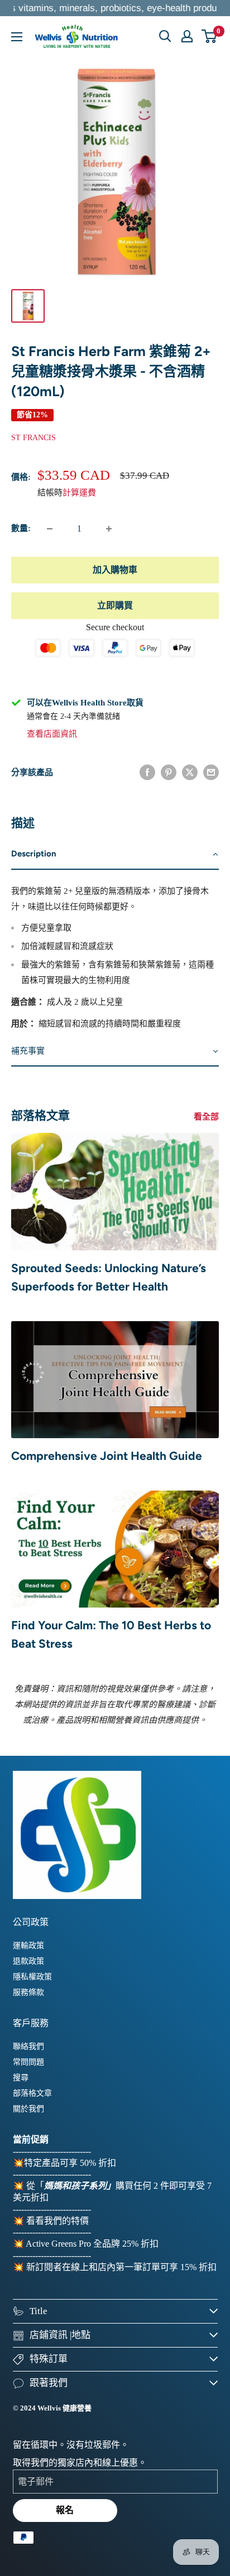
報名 (65, 2510)
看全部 (206, 1117)
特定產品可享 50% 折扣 (70, 2163)
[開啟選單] (17, 37)
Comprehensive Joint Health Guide (107, 1456)
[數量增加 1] (109, 529)
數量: (21, 528)
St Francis (33, 438)
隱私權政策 (32, 1977)
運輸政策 (28, 1946)
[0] (210, 36)
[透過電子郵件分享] (211, 772)
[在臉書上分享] (147, 772)
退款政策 (28, 1961)
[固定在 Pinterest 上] (169, 772)
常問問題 (28, 2062)
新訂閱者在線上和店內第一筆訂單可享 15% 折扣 (121, 2267)
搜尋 (21, 2078)
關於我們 (28, 2109)
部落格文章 (32, 2093)
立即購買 (115, 605)
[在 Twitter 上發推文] (190, 772)
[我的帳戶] (187, 36)
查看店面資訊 (52, 734)
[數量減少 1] (50, 529)
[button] (115, 854)
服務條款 (28, 1992)
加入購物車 (115, 570)
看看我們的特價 (57, 2221)
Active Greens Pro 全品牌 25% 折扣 (92, 2244)
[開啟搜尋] (165, 36)
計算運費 (79, 493)
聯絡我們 (28, 2046)
